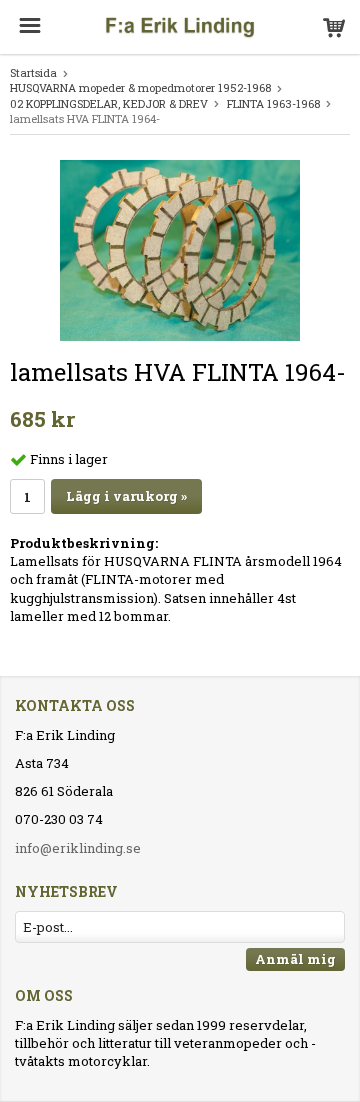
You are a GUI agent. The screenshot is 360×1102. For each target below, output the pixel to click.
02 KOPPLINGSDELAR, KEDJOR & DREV (109, 103)
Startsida (33, 72)
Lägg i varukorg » (126, 496)
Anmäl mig (295, 959)
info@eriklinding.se (78, 848)
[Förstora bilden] (180, 249)
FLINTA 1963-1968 (273, 103)
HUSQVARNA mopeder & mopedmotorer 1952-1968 (140, 87)
